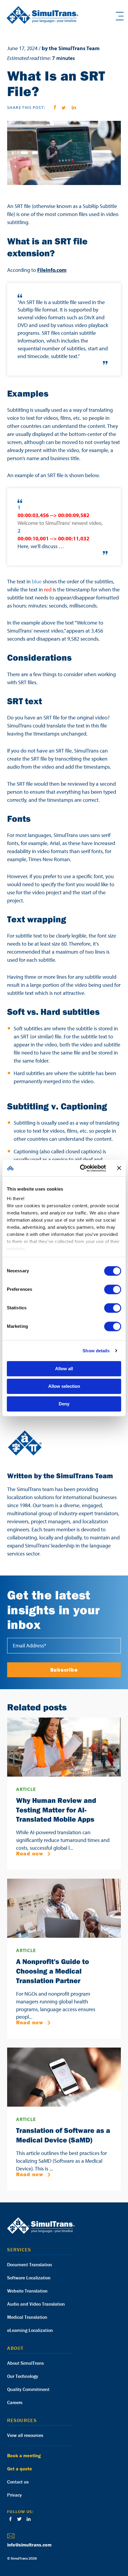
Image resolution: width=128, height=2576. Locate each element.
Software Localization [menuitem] (29, 2278)
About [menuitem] (15, 2348)
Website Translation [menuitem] (27, 2291)
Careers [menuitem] (15, 2402)
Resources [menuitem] (22, 2420)
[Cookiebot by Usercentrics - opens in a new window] (81, 1168)
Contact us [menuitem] (18, 2482)
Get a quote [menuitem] (20, 2469)
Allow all (64, 1369)
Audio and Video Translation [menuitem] (36, 2304)
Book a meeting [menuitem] (24, 2455)
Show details (96, 1351)
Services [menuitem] (19, 2250)
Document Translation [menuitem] (30, 2264)
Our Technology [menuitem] (23, 2376)
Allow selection (64, 1386)
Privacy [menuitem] (14, 2495)
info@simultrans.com (29, 2545)
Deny (64, 1404)
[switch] (113, 1289)
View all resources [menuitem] (25, 2435)
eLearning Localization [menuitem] (30, 2330)
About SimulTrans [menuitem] (25, 2363)
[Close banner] (119, 1168)
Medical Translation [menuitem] (27, 2317)
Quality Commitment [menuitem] (28, 2389)
